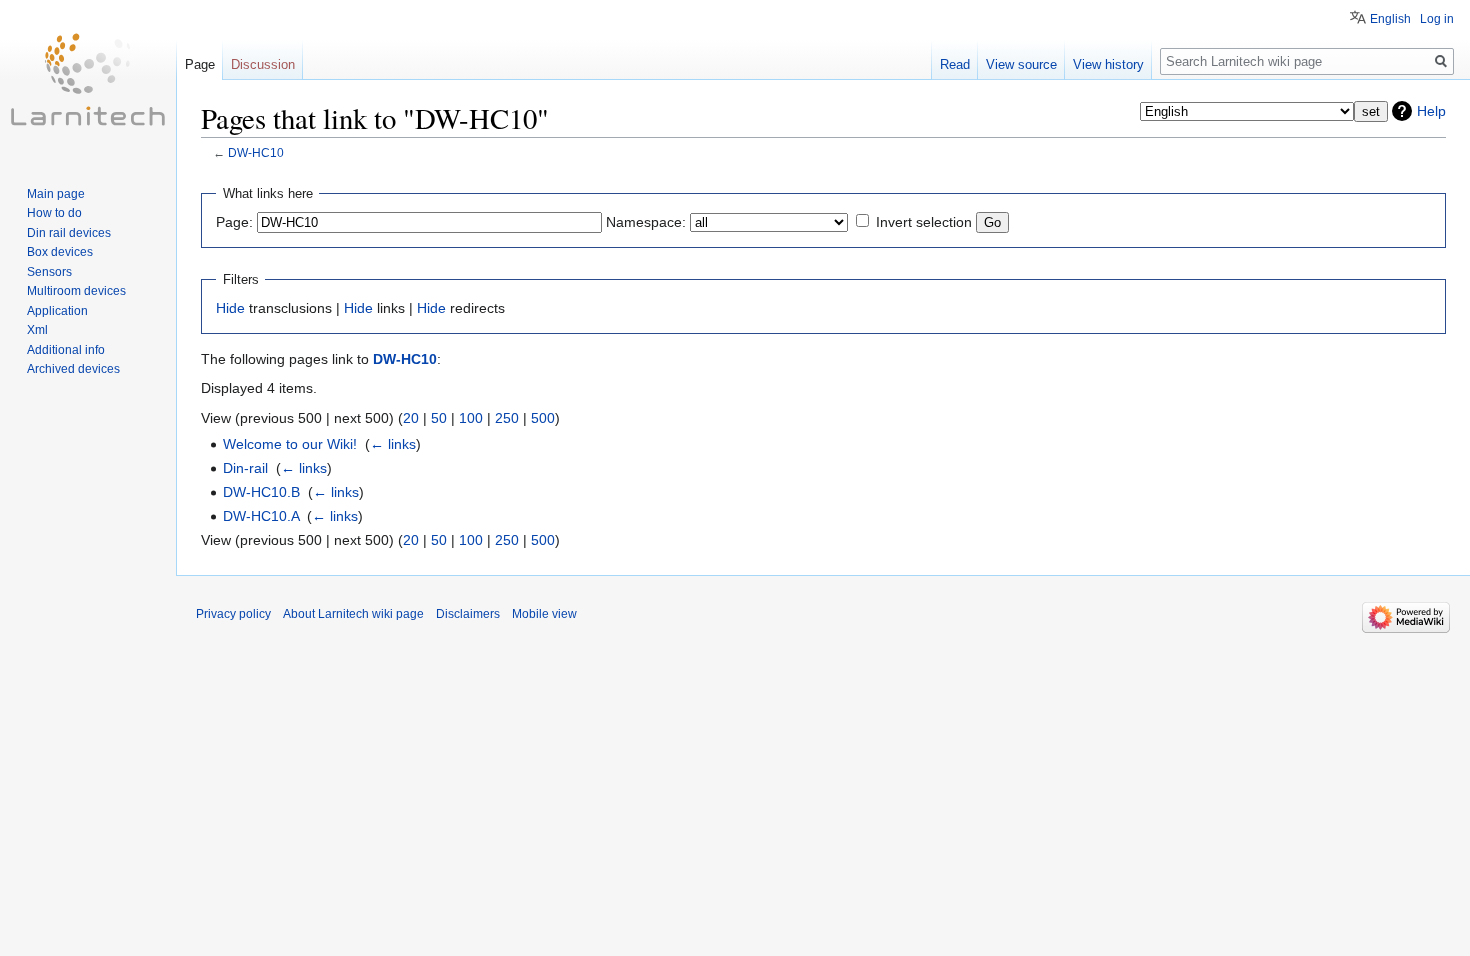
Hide (230, 308)
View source (1021, 64)
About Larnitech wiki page (353, 614)
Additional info (66, 350)
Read (955, 64)
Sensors (49, 272)
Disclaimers (468, 614)
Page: (234, 222)
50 (439, 418)
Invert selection (924, 222)
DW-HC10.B (261, 492)
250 (507, 418)
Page (200, 64)
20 (411, 418)
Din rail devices (69, 233)
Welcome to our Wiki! (290, 444)
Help (1431, 111)
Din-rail (245, 468)
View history (1108, 64)
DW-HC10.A (261, 516)
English (1390, 19)
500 (543, 418)
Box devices (60, 252)
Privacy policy (233, 614)
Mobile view (544, 614)
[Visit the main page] (88, 80)
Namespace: (646, 222)
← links (393, 444)
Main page (56, 194)
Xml (37, 330)
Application (57, 311)
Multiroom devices (76, 291)
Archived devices (73, 369)
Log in (1437, 19)
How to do (54, 213)
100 (471, 418)
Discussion (263, 64)
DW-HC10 (256, 152)
